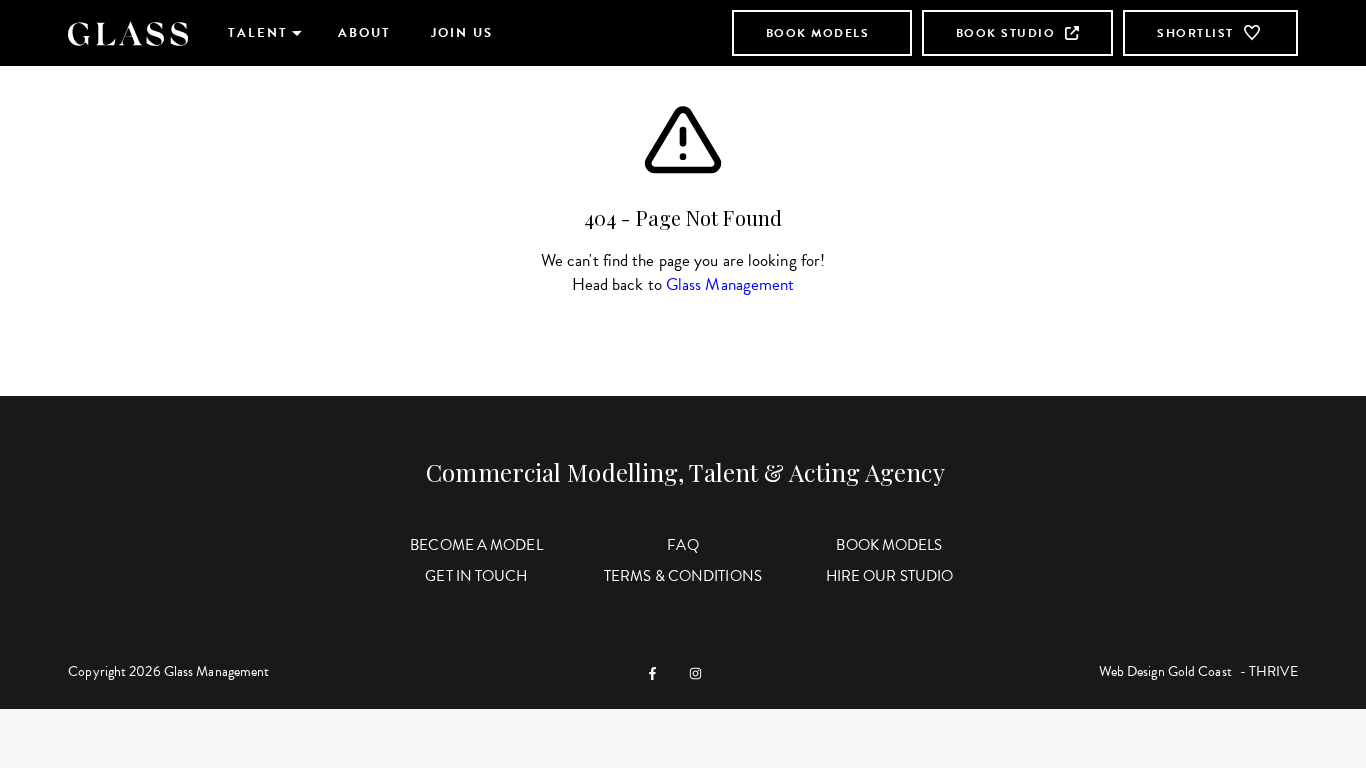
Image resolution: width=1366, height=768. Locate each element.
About (364, 33)
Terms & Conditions (683, 576)
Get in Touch (476, 576)
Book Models (818, 33)
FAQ (682, 545)
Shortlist (1195, 33)
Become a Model (476, 545)
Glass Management (730, 284)
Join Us (462, 33)
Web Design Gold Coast (1165, 671)
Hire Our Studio (890, 576)
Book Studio (1006, 33)
